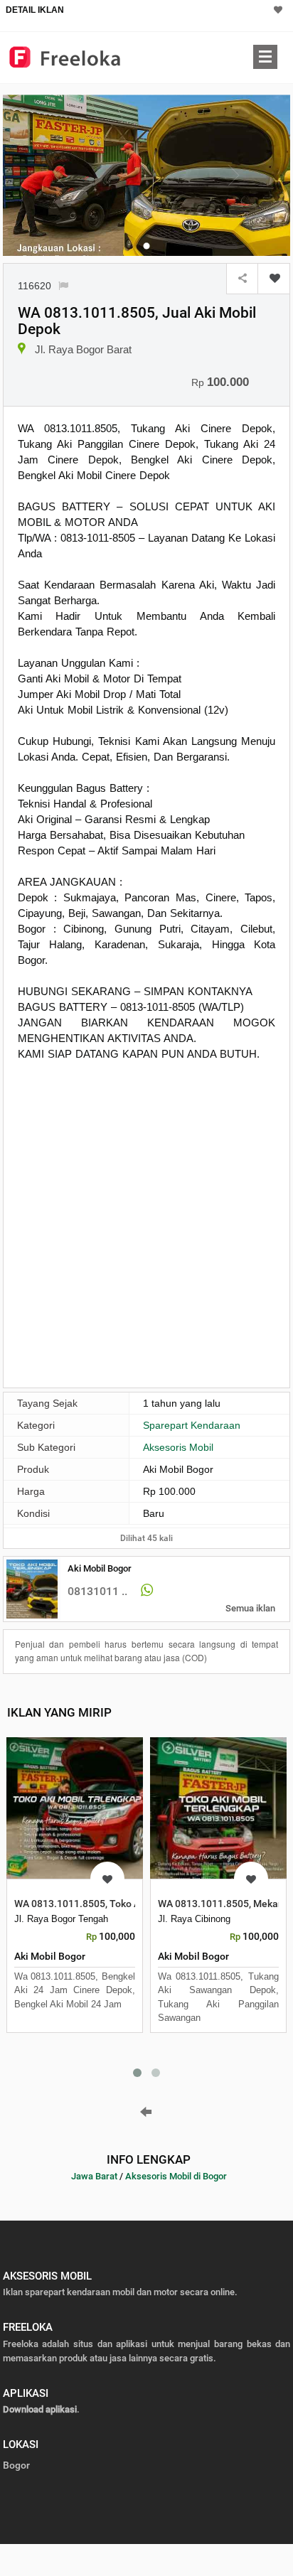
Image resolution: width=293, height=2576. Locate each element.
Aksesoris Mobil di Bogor (176, 2176)
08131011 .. (97, 1591)
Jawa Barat (94, 2176)
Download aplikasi (40, 2409)
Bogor (16, 2465)
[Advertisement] (146, 1223)
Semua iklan (250, 1608)
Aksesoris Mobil (178, 1447)
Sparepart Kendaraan (192, 1425)
